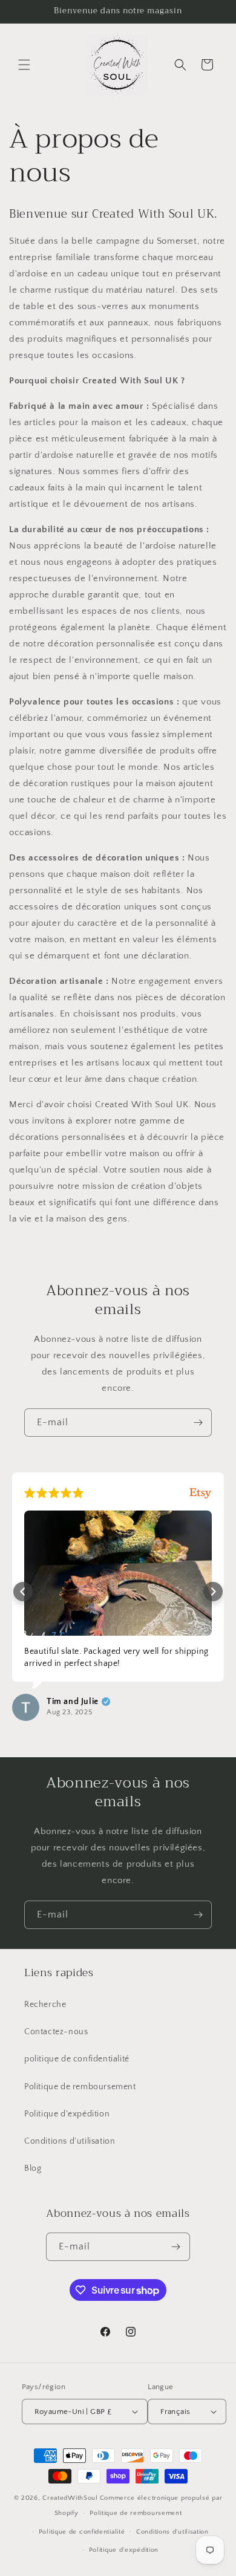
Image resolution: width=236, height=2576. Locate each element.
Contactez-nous (56, 2032)
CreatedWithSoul (70, 2498)
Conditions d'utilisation (70, 2141)
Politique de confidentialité (82, 2532)
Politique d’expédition (124, 2550)
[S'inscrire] (198, 1423)
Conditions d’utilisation (172, 2532)
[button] (24, 65)
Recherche (45, 2005)
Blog (33, 2168)
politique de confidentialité (77, 2059)
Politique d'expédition (67, 2114)
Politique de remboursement (80, 2087)
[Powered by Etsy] (200, 1493)
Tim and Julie (73, 1702)
